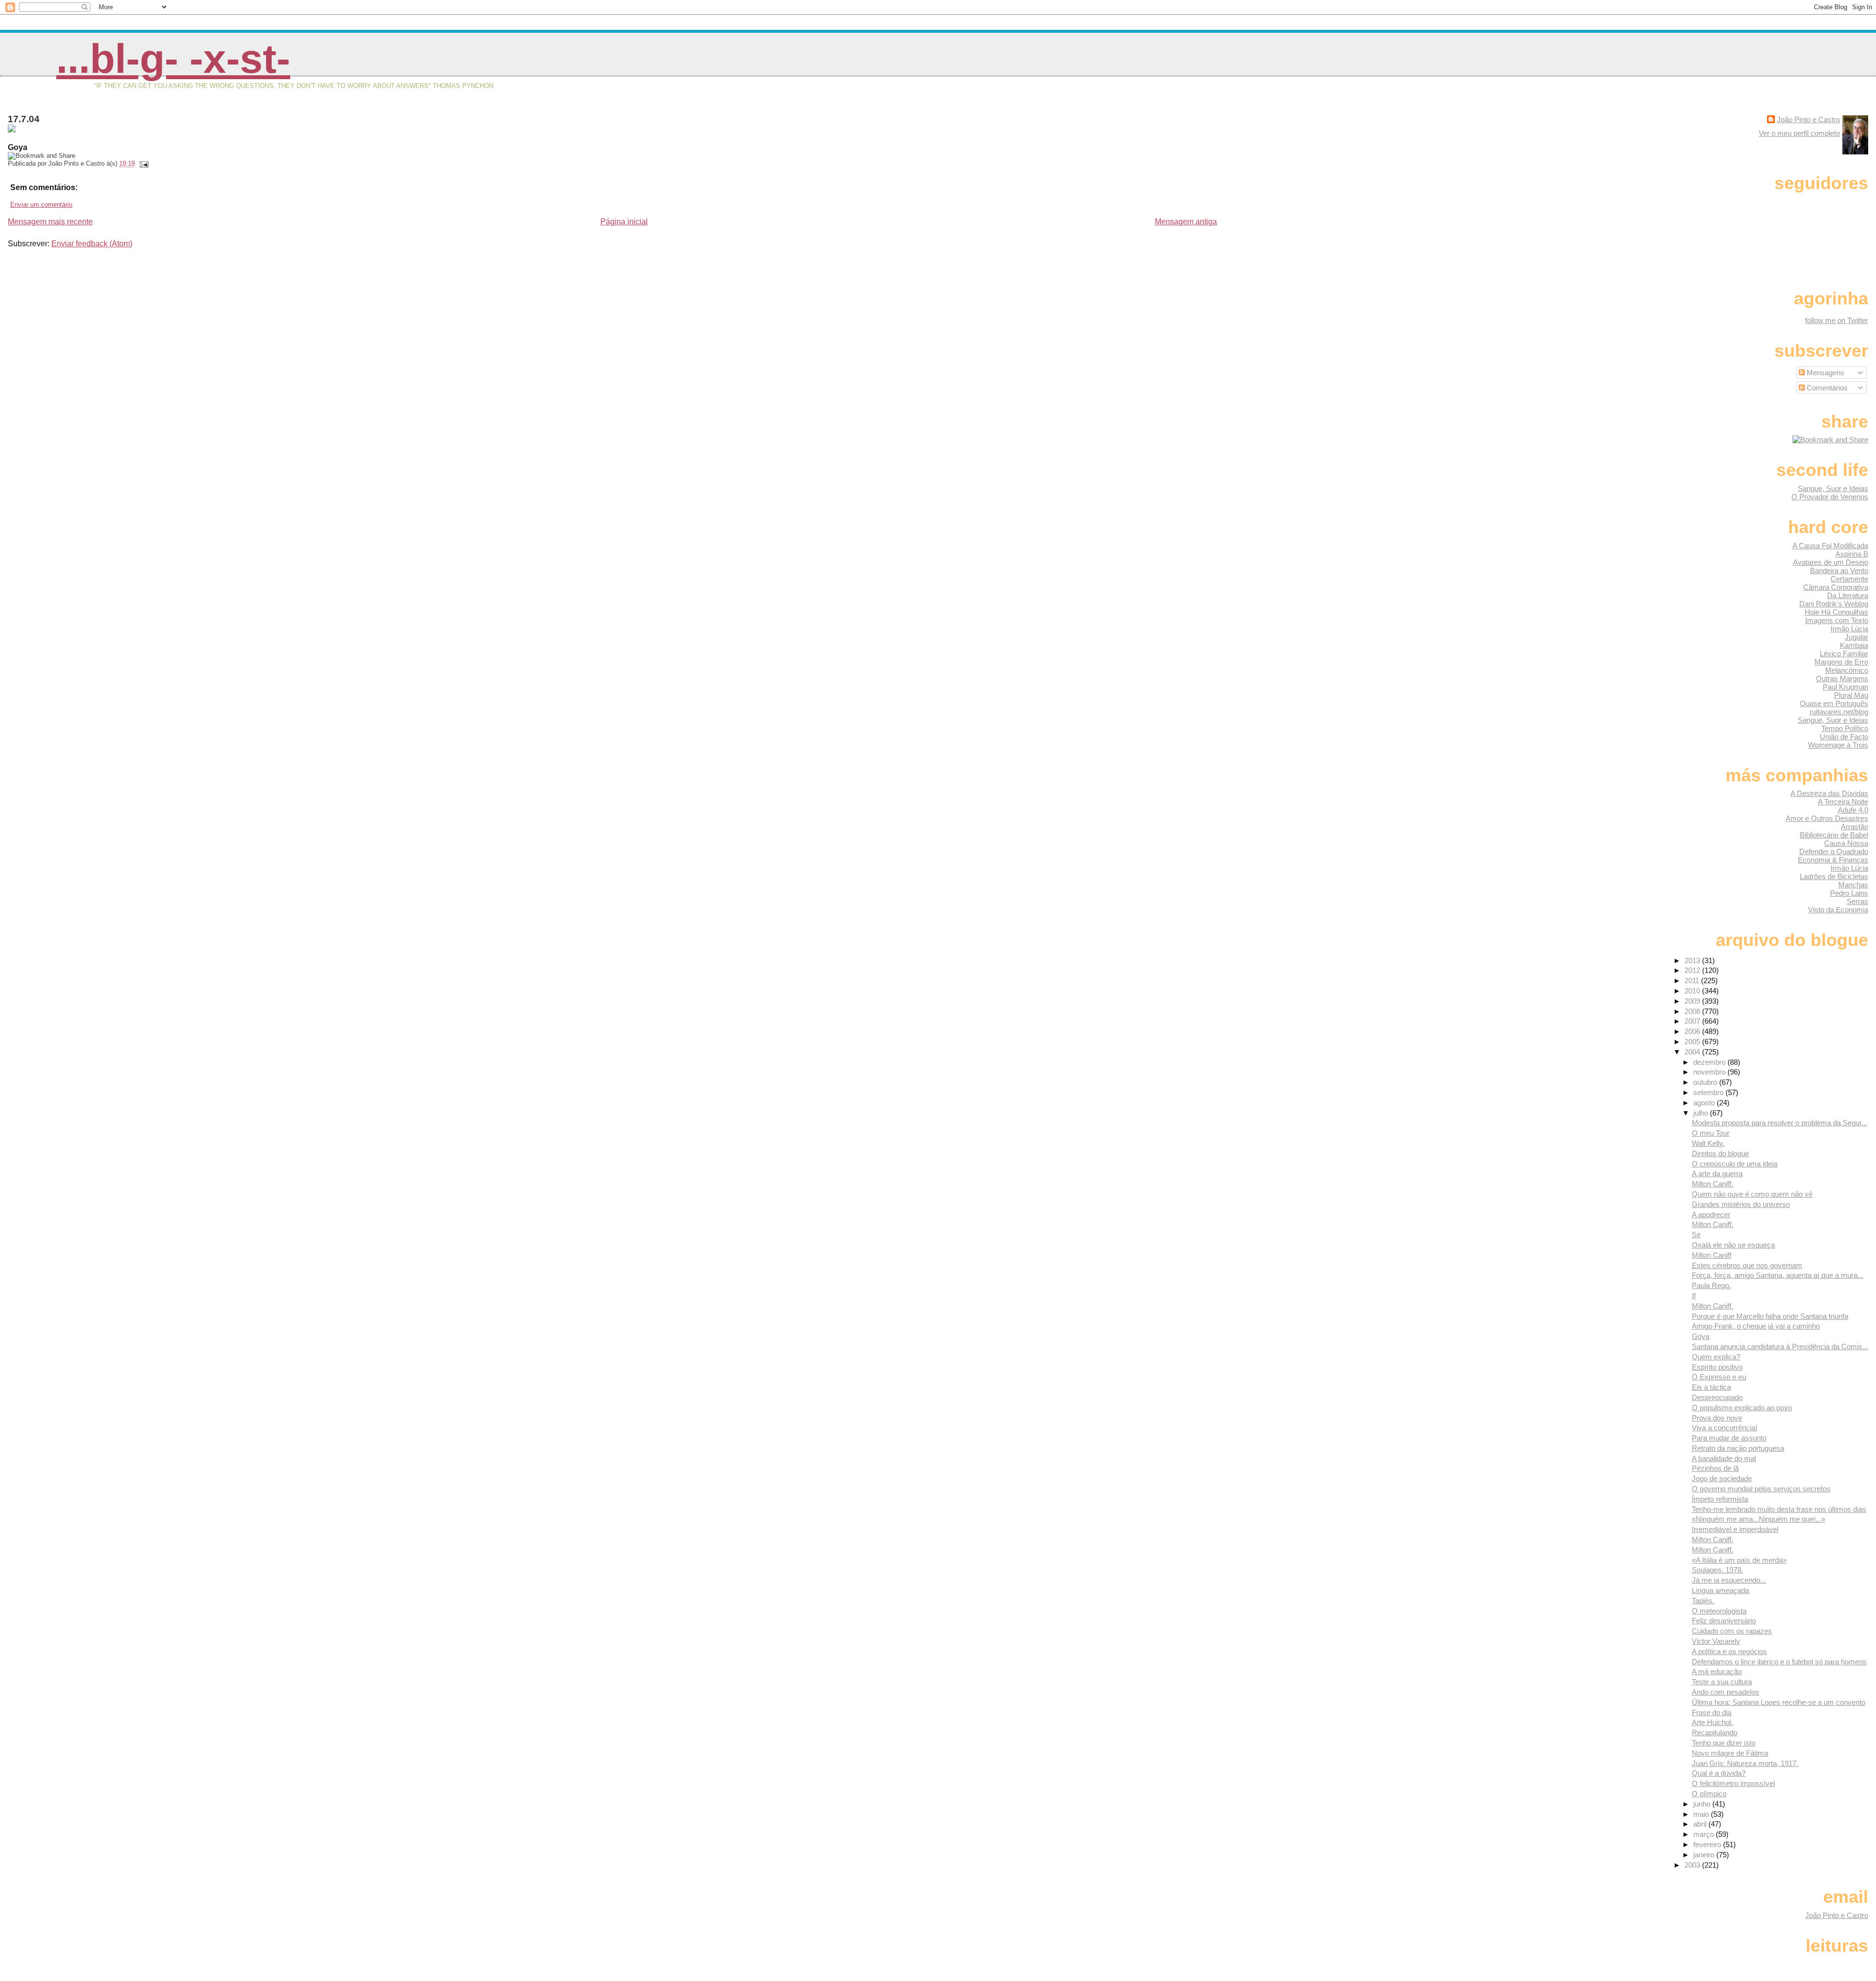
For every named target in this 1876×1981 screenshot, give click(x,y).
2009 (1693, 1001)
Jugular (1856, 637)
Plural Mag (1851, 695)
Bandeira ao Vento (1839, 571)
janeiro (1705, 1855)
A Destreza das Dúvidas (1829, 793)
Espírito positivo (1717, 1367)
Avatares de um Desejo (1831, 562)
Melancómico (1847, 670)
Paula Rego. (1711, 1285)
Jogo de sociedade (1722, 1478)
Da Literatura (1848, 595)
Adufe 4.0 (1853, 810)
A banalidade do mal (1724, 1458)
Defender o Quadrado (1834, 851)
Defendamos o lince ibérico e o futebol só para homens (1779, 1662)
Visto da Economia (1838, 910)
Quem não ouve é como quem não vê (1752, 1194)
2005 (1693, 1042)
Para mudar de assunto (1729, 1438)
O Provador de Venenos (1830, 497)
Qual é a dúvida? (1719, 1773)
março (1705, 1834)
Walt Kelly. (1708, 1143)
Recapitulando (1715, 1733)
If (1694, 1296)
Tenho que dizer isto (1724, 1743)
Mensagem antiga (1186, 222)
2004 (1693, 1052)
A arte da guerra (1717, 1174)
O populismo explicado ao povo (1742, 1408)
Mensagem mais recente (50, 222)
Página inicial (624, 222)
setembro (1709, 1092)
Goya (1701, 1336)
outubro (1706, 1082)
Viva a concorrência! (1725, 1428)
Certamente (1849, 579)
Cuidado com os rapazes (1732, 1631)
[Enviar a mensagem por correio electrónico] (143, 163)
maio (1702, 1814)
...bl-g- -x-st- (173, 59)
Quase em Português (1834, 703)
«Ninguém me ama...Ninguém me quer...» (1759, 1519)
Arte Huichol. (1712, 1722)
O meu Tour (1711, 1133)
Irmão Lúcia (1849, 629)
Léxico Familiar (1844, 654)
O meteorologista (1719, 1611)
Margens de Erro (1841, 662)
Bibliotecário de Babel (1834, 835)
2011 (1693, 980)
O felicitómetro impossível (1733, 1783)
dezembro (1710, 1062)
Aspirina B (1852, 554)
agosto (1705, 1103)
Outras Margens (1842, 678)
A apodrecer (1711, 1215)
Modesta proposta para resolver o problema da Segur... (1780, 1123)
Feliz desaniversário (1724, 1621)
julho (1702, 1113)
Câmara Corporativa (1836, 587)
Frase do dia (1712, 1712)
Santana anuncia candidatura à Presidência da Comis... (1780, 1346)
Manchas (1853, 885)
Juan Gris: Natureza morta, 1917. (1745, 1763)
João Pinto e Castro (1808, 119)
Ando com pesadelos (1726, 1692)
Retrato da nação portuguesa (1738, 1448)
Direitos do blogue (1720, 1153)
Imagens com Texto (1837, 620)
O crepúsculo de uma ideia (1735, 1164)
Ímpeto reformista (1720, 1499)
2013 (1693, 960)
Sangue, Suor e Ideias (1833, 488)
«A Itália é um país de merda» (1739, 1560)
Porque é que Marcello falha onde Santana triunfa (1770, 1316)
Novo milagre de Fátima (1730, 1753)
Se (1696, 1235)
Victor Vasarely (1716, 1641)
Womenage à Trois (1838, 745)
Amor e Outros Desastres (1827, 818)
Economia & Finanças (1833, 860)
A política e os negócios (1729, 1651)
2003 (1693, 1865)
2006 (1693, 1031)
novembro (1710, 1072)
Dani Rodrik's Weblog (1834, 604)
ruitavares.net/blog (1839, 712)
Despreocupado (1717, 1397)
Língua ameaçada (1720, 1590)
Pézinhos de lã (1715, 1468)
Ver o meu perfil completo (1799, 133)
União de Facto (1844, 737)
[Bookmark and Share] (1830, 440)
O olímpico (1709, 1794)
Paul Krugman (1845, 687)
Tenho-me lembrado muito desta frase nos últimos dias (1779, 1509)
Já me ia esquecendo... (1729, 1580)
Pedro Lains (1849, 893)
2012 (1693, 970)
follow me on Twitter (1837, 320)
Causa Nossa (1846, 843)
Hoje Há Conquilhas (1836, 612)
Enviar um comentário (41, 205)
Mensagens (1824, 373)
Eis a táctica (1711, 1387)
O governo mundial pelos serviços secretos (1761, 1489)
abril (1701, 1824)
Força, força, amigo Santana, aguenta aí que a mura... (1778, 1275)
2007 (1693, 1021)
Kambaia (1854, 645)
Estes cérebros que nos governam (1747, 1265)
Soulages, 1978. (1717, 1570)
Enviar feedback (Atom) (92, 244)
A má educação (1717, 1671)
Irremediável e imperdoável (1735, 1529)
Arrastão (1855, 827)
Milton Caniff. (1713, 1184)
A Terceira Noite (1843, 802)
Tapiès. (1703, 1601)
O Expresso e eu (1719, 1377)
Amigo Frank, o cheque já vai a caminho (1756, 1326)
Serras (1857, 901)
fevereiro (1708, 1844)
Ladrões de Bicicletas (1834, 876)
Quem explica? (1716, 1357)
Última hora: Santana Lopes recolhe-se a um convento (1779, 1702)
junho (1703, 1804)
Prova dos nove (1717, 1418)
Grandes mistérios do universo (1741, 1204)
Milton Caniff (1712, 1255)
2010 (1693, 991)
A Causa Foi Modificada (1830, 546)
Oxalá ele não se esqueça (1733, 1245)
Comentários (1826, 388)
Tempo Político (1845, 728)
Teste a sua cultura (1722, 1682)
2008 (1693, 1011)
